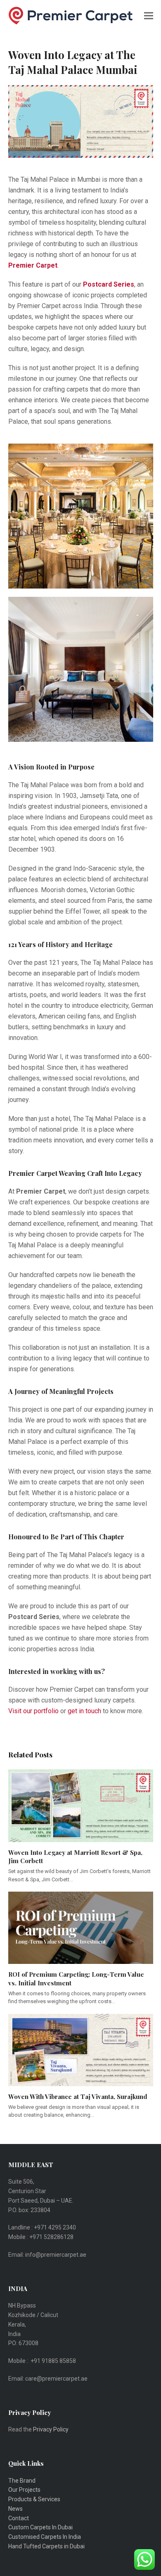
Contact (19, 2518)
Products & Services (34, 2499)
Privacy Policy (51, 2429)
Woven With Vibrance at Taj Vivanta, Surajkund (78, 2096)
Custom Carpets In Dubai (40, 2527)
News (15, 2509)
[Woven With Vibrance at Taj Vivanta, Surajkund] (81, 2049)
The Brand (22, 2481)
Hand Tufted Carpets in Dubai (46, 2546)
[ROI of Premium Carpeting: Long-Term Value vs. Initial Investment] (81, 1927)
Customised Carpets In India (45, 2537)
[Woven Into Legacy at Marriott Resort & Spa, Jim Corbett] (81, 1805)
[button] (149, 15)
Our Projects (24, 2490)
